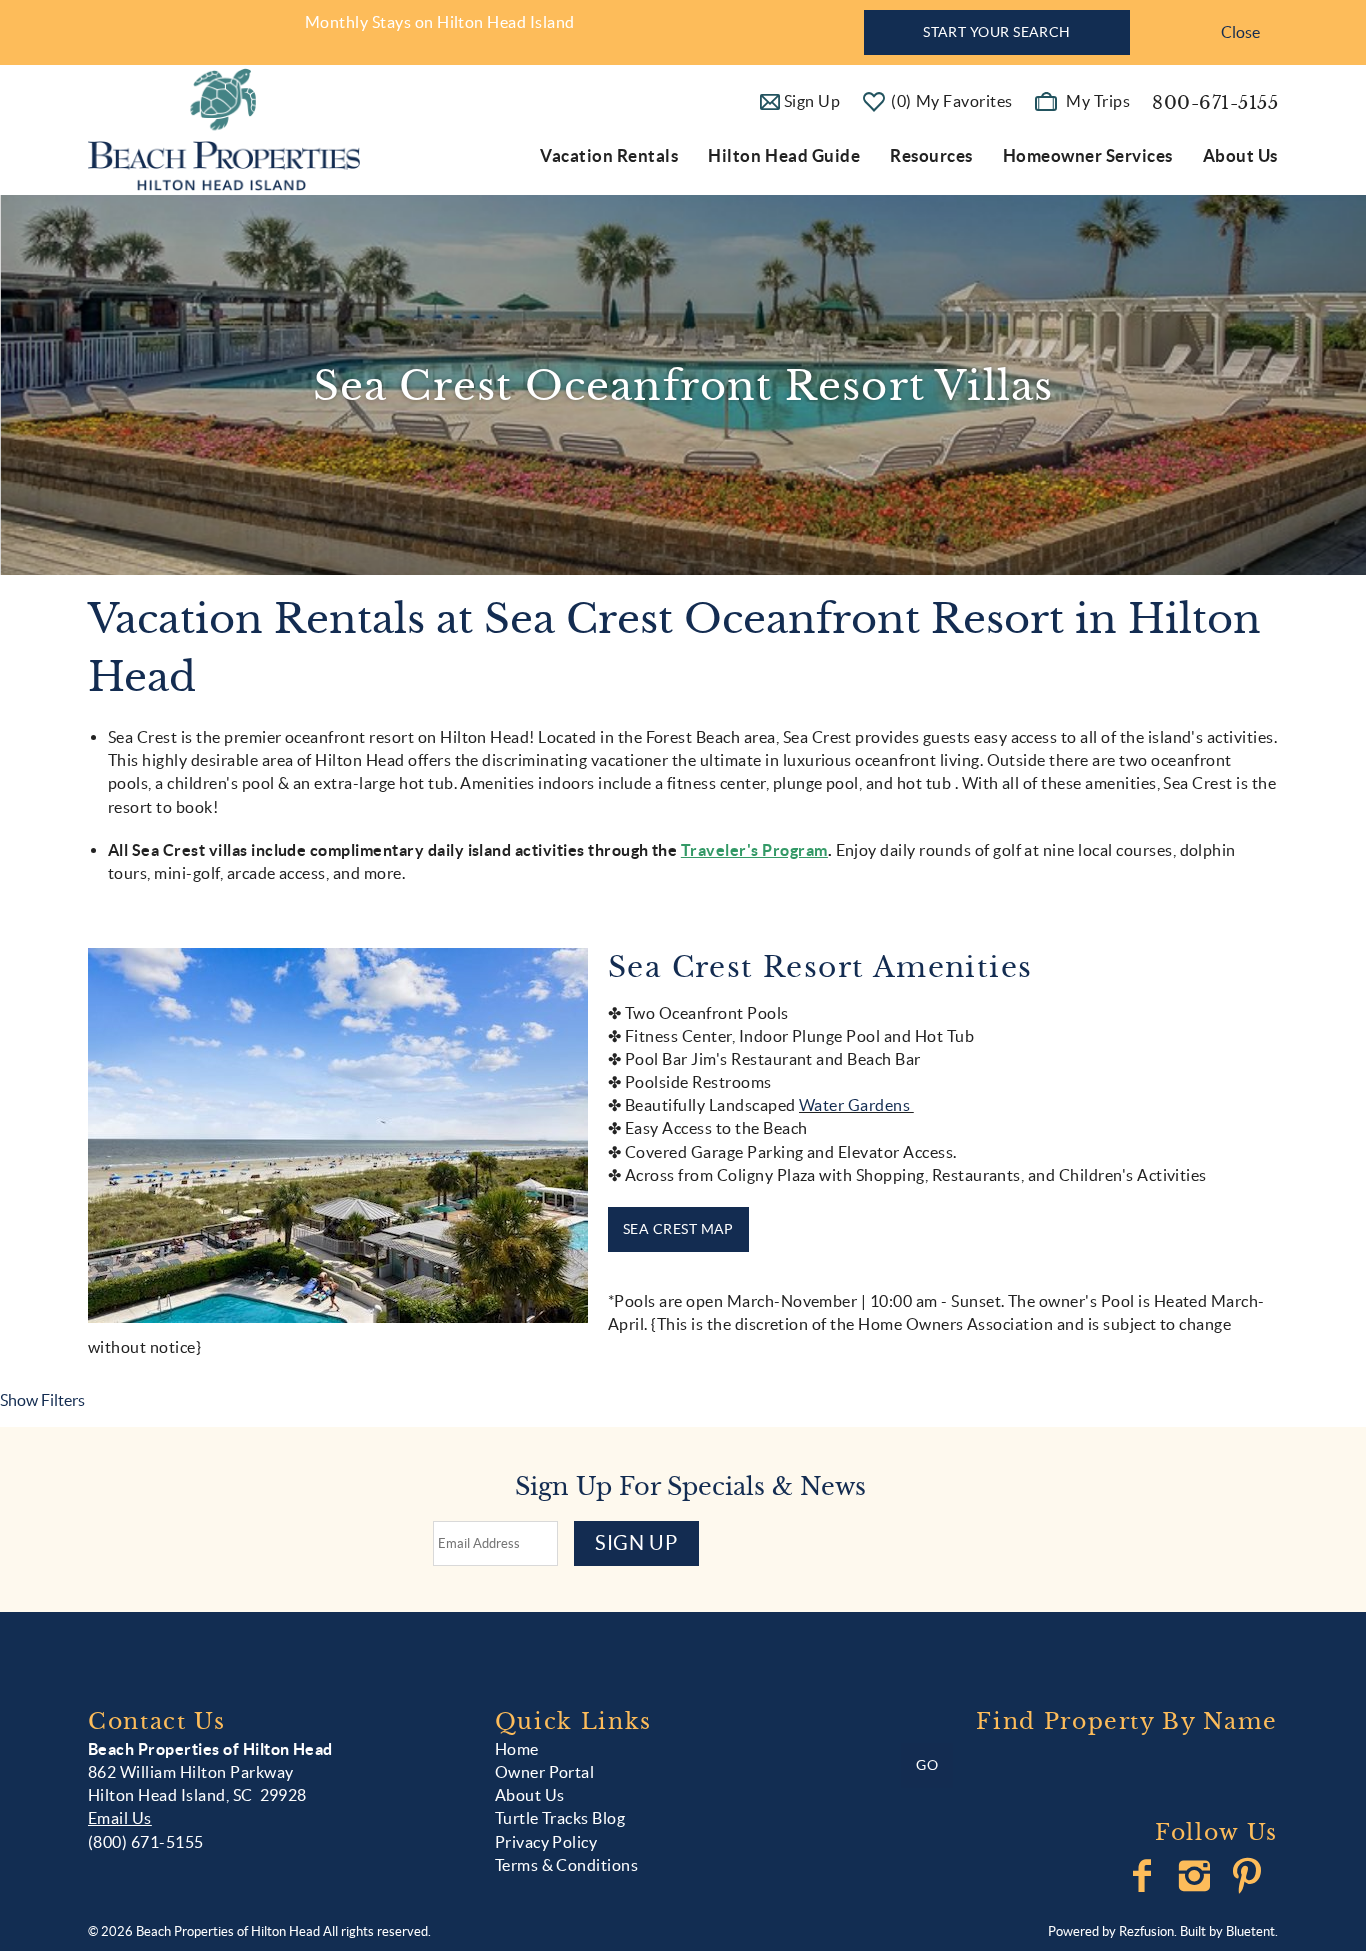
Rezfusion (1146, 1931)
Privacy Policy (546, 1842)
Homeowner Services (1088, 155)
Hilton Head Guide (784, 155)
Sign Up (636, 1543)
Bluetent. (1252, 1931)
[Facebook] (1144, 1876)
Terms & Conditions (567, 1865)
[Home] (224, 128)
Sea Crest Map (678, 1229)
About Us (1240, 155)
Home (517, 1749)
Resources (931, 155)
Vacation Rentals (609, 155)
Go (927, 1765)
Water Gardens (856, 1105)
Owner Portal (545, 1772)
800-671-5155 (1215, 103)
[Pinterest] (1249, 1876)
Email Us (120, 1818)
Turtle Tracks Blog (560, 1818)
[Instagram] (1196, 1876)
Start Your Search (997, 32)
